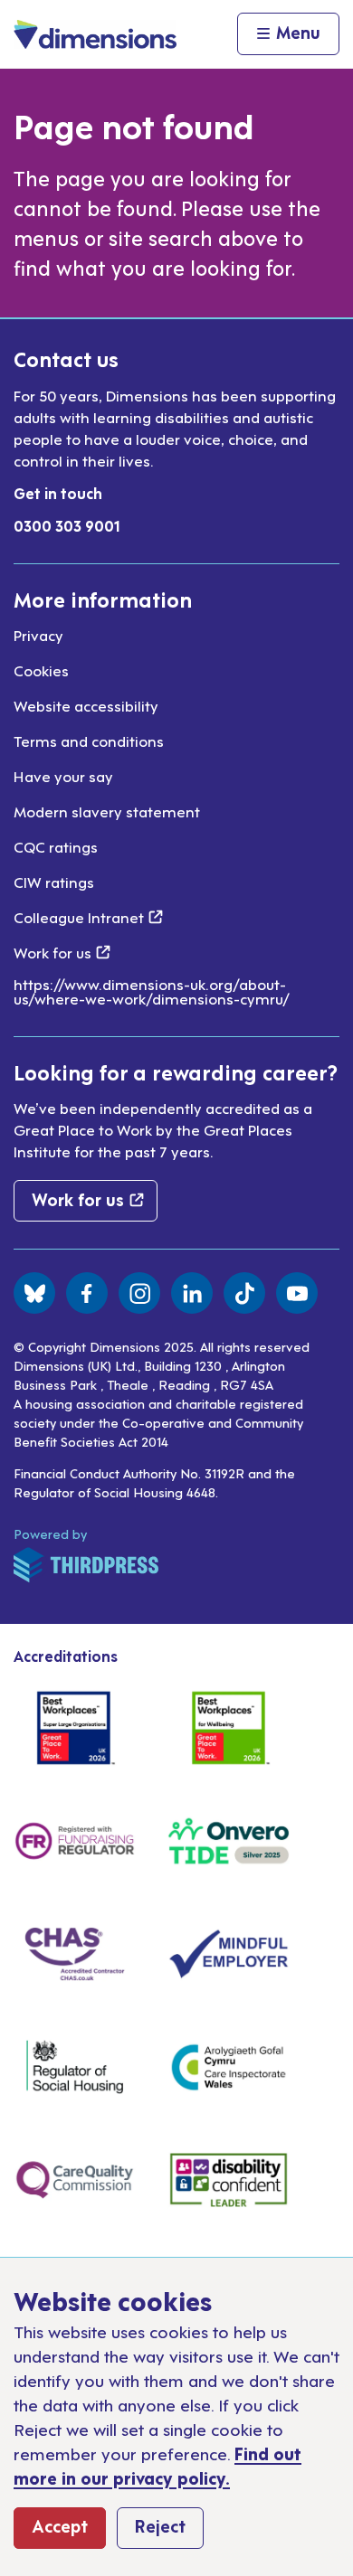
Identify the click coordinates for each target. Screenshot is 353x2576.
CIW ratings (54, 882)
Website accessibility (86, 705)
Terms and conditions (89, 741)
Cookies (41, 670)
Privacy (38, 635)
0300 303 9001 (67, 525)
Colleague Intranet (88, 917)
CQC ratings (56, 846)
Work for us (62, 952)
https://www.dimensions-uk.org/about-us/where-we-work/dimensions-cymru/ (152, 991)
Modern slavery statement (107, 811)
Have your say (63, 776)
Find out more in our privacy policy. (157, 2465)
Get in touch (58, 493)
